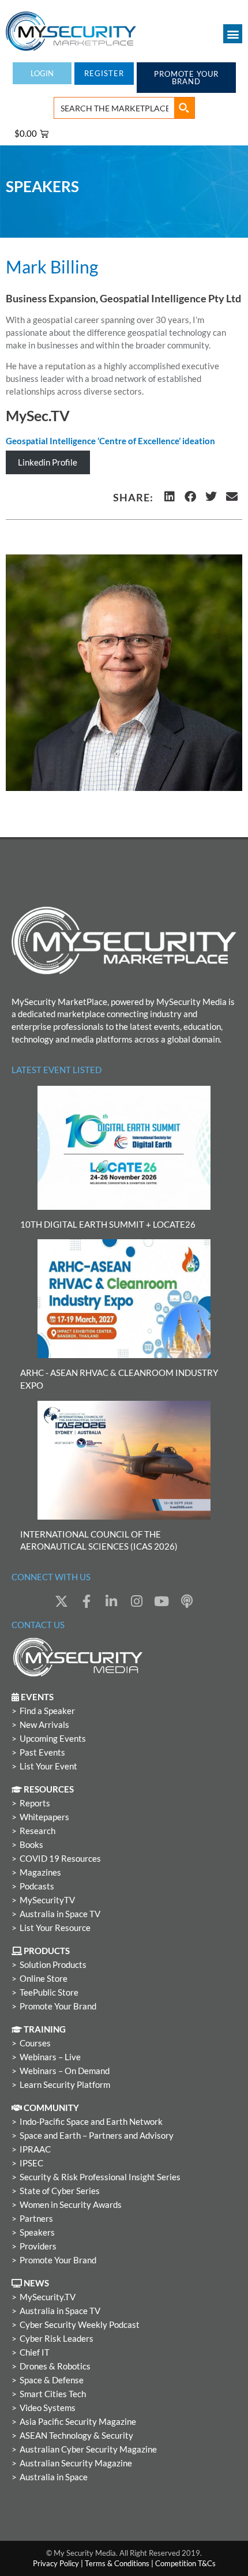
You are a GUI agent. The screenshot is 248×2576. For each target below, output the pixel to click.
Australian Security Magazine (76, 2463)
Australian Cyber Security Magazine (88, 2449)
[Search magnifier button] (184, 108)
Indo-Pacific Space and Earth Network (91, 2122)
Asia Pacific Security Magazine (78, 2422)
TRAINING (44, 2029)
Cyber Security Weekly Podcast (80, 2325)
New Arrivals (44, 1725)
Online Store (44, 1979)
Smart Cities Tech (53, 2394)
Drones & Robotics (55, 2366)
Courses (35, 2043)
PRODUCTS (46, 1951)
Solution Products (53, 1965)
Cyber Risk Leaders (57, 2339)
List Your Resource (55, 1928)
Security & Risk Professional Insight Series (100, 2177)
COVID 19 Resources (60, 1859)
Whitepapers (44, 1817)
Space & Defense (52, 2380)
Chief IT (35, 2352)
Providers (38, 2246)
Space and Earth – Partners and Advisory (97, 2136)
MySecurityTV (47, 1900)
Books (31, 1845)
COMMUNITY (50, 2108)
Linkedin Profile (48, 462)
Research (37, 1831)
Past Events (42, 1752)
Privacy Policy (56, 2563)
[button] (233, 34)
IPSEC (31, 2163)
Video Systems (48, 2408)
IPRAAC (35, 2149)
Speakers (37, 2232)
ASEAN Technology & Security (76, 2436)
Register (104, 73)
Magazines (40, 1872)
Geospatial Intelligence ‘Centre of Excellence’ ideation (110, 441)
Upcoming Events (53, 1739)
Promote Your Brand (58, 2006)
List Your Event (48, 1766)
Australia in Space (54, 2477)
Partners (36, 2219)
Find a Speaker (47, 1711)
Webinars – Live (50, 2057)
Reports (35, 1803)
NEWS (35, 2283)
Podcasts (37, 1886)
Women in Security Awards (71, 2205)
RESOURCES (48, 1789)
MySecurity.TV (48, 2297)
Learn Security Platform (65, 2085)
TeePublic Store (49, 1992)
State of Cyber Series (60, 2191)
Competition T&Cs (185, 2563)
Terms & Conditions (117, 2563)
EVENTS (36, 1697)
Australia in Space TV (60, 1914)
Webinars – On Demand (65, 2071)
